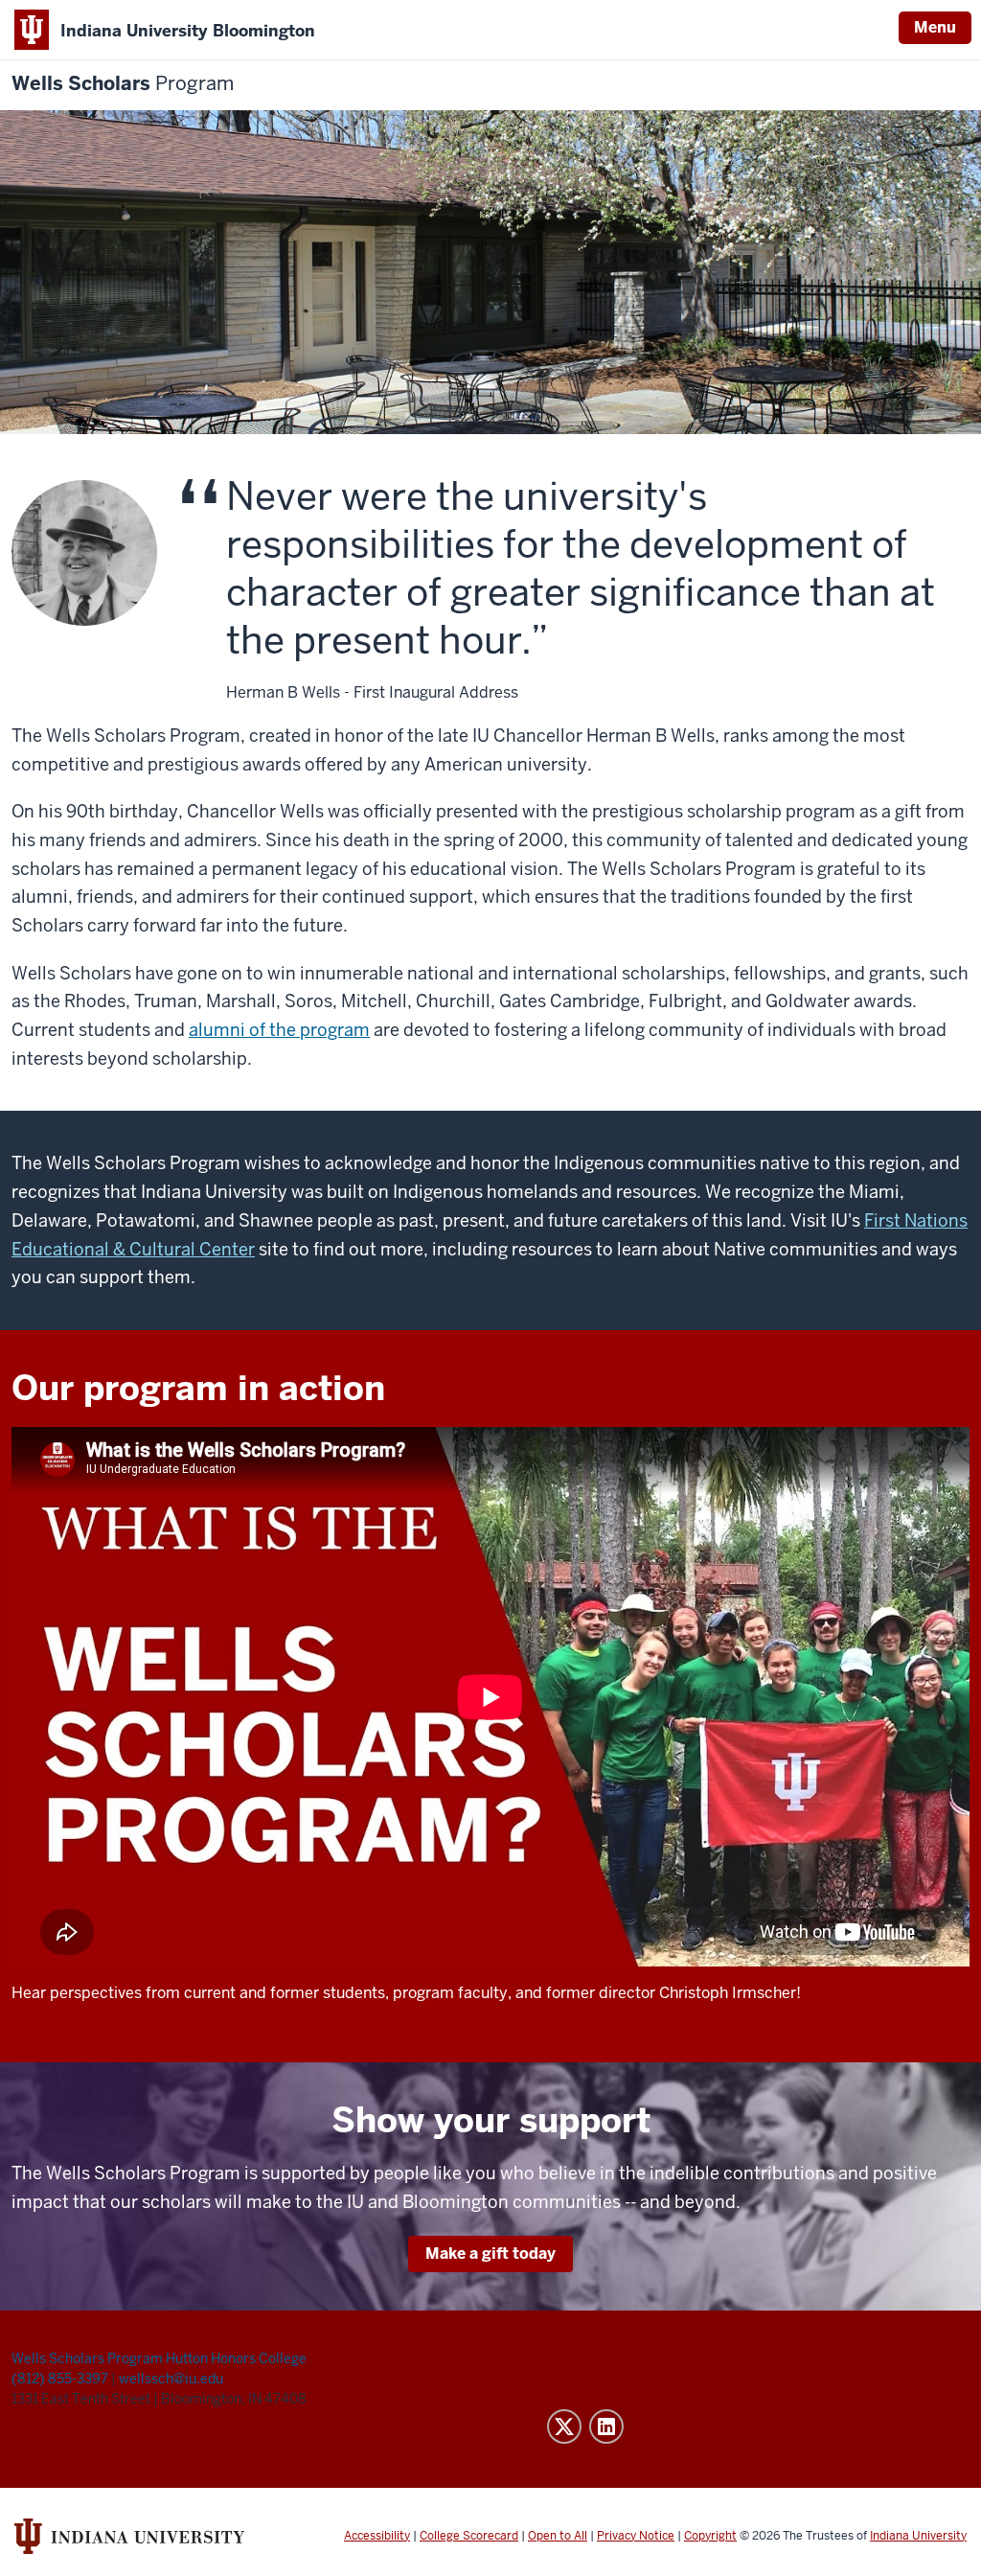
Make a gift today (490, 2254)
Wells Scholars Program (87, 2358)
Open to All (558, 2536)
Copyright (710, 2536)
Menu (935, 27)
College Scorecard (469, 2536)
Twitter (564, 2426)
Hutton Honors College (236, 2358)
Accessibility (377, 2536)
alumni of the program (279, 1030)
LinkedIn (606, 2426)
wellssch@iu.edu (171, 2379)
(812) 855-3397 (61, 2379)
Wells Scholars (123, 84)
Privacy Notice (636, 2536)
